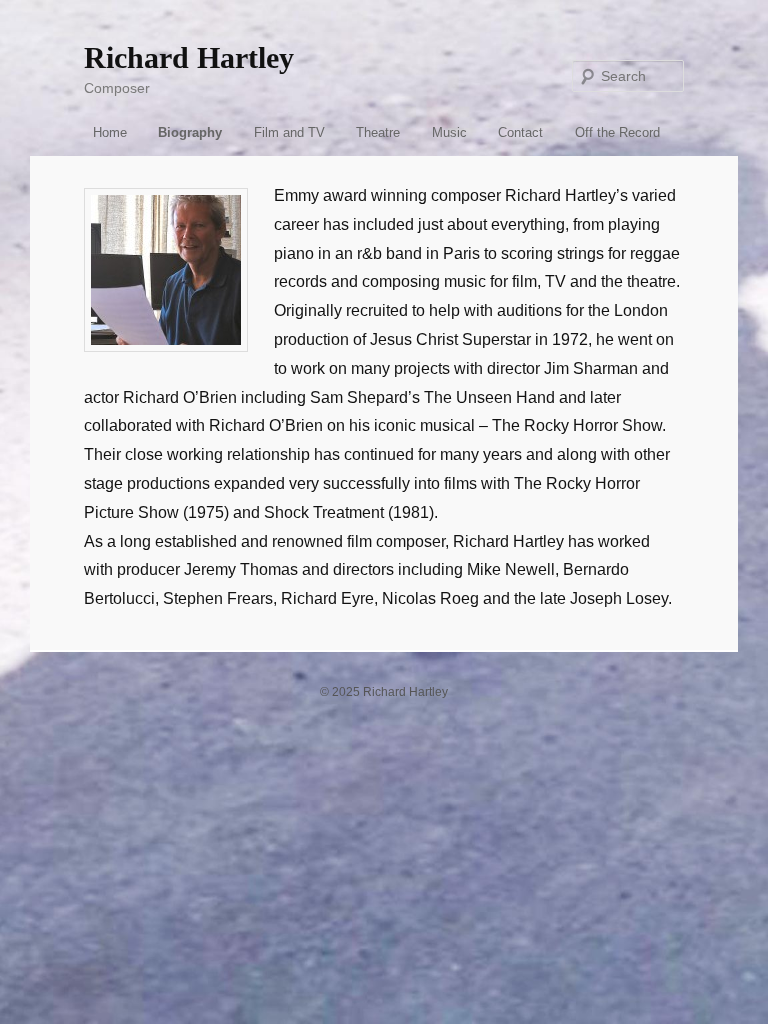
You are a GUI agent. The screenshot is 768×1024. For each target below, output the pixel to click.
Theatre (378, 132)
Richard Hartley (189, 57)
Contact (520, 132)
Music (449, 132)
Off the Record (617, 132)
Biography (190, 132)
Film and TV (289, 132)
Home (110, 132)
